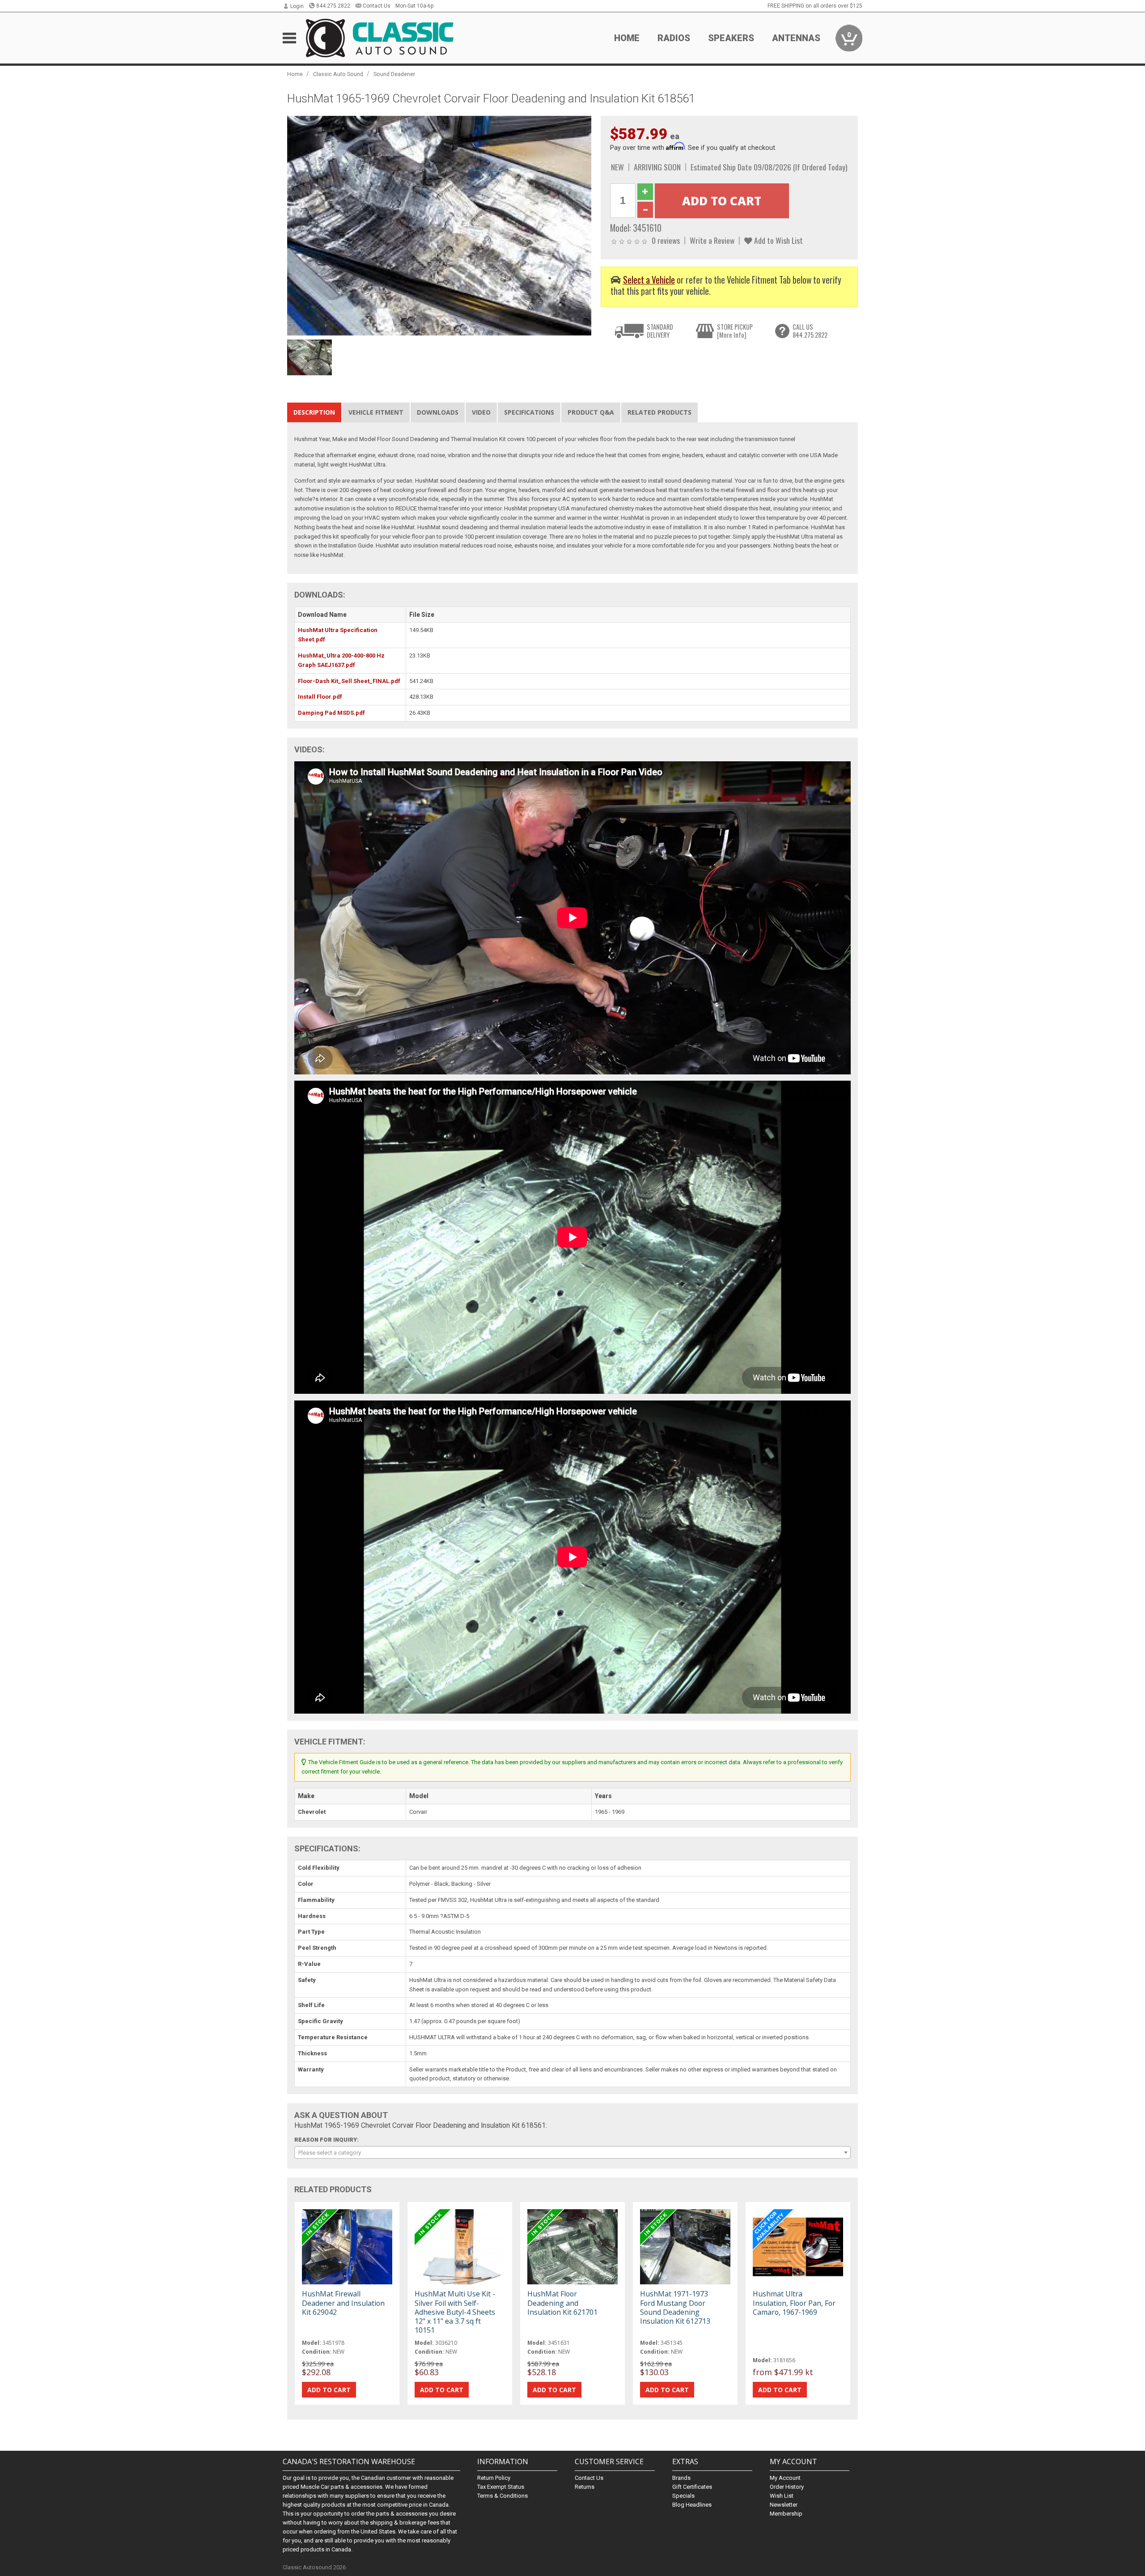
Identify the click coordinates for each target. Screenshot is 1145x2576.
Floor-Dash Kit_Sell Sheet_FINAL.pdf (349, 681)
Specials (683, 2496)
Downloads (438, 412)
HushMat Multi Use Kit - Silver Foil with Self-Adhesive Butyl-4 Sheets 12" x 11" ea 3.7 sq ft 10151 (455, 2312)
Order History (787, 2487)
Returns (585, 2487)
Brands (681, 2478)
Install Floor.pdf (320, 697)
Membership (786, 2514)
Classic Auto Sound (338, 74)
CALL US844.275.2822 (810, 331)
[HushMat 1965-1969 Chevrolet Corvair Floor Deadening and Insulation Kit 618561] (439, 225)
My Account (785, 2478)
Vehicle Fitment (376, 412)
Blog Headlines (692, 2505)
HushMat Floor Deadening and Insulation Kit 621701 (562, 2303)
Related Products (659, 412)
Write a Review (712, 240)
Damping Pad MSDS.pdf (331, 713)
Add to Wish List (778, 240)
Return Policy (494, 2478)
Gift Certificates (692, 2487)
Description (314, 412)
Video (481, 412)
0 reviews (666, 240)
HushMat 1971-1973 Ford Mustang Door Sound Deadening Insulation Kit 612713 (675, 2307)
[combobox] (572, 2152)
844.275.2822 (333, 6)
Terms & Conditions (503, 2496)
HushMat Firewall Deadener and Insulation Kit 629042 (343, 2303)
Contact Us (377, 6)
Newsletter (784, 2505)
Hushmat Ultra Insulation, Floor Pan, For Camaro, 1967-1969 (794, 2303)
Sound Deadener (394, 74)
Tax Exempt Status (501, 2487)
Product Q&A (591, 412)
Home (627, 38)
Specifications (529, 412)
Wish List (782, 2496)
